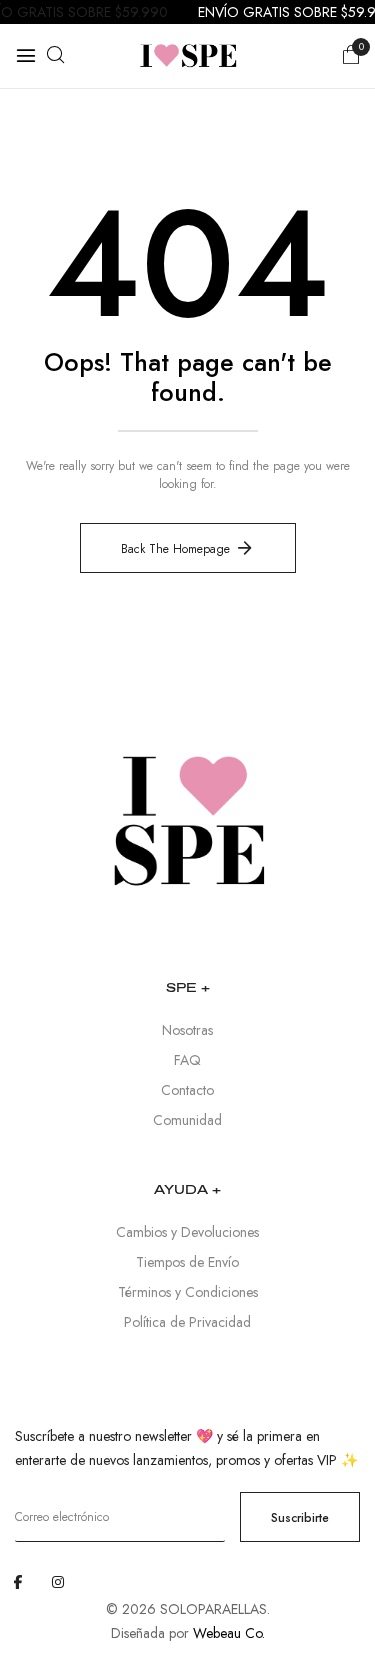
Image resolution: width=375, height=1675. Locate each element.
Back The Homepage (175, 549)
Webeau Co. (229, 1633)
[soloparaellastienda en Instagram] (58, 1582)
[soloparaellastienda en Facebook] (18, 1582)
